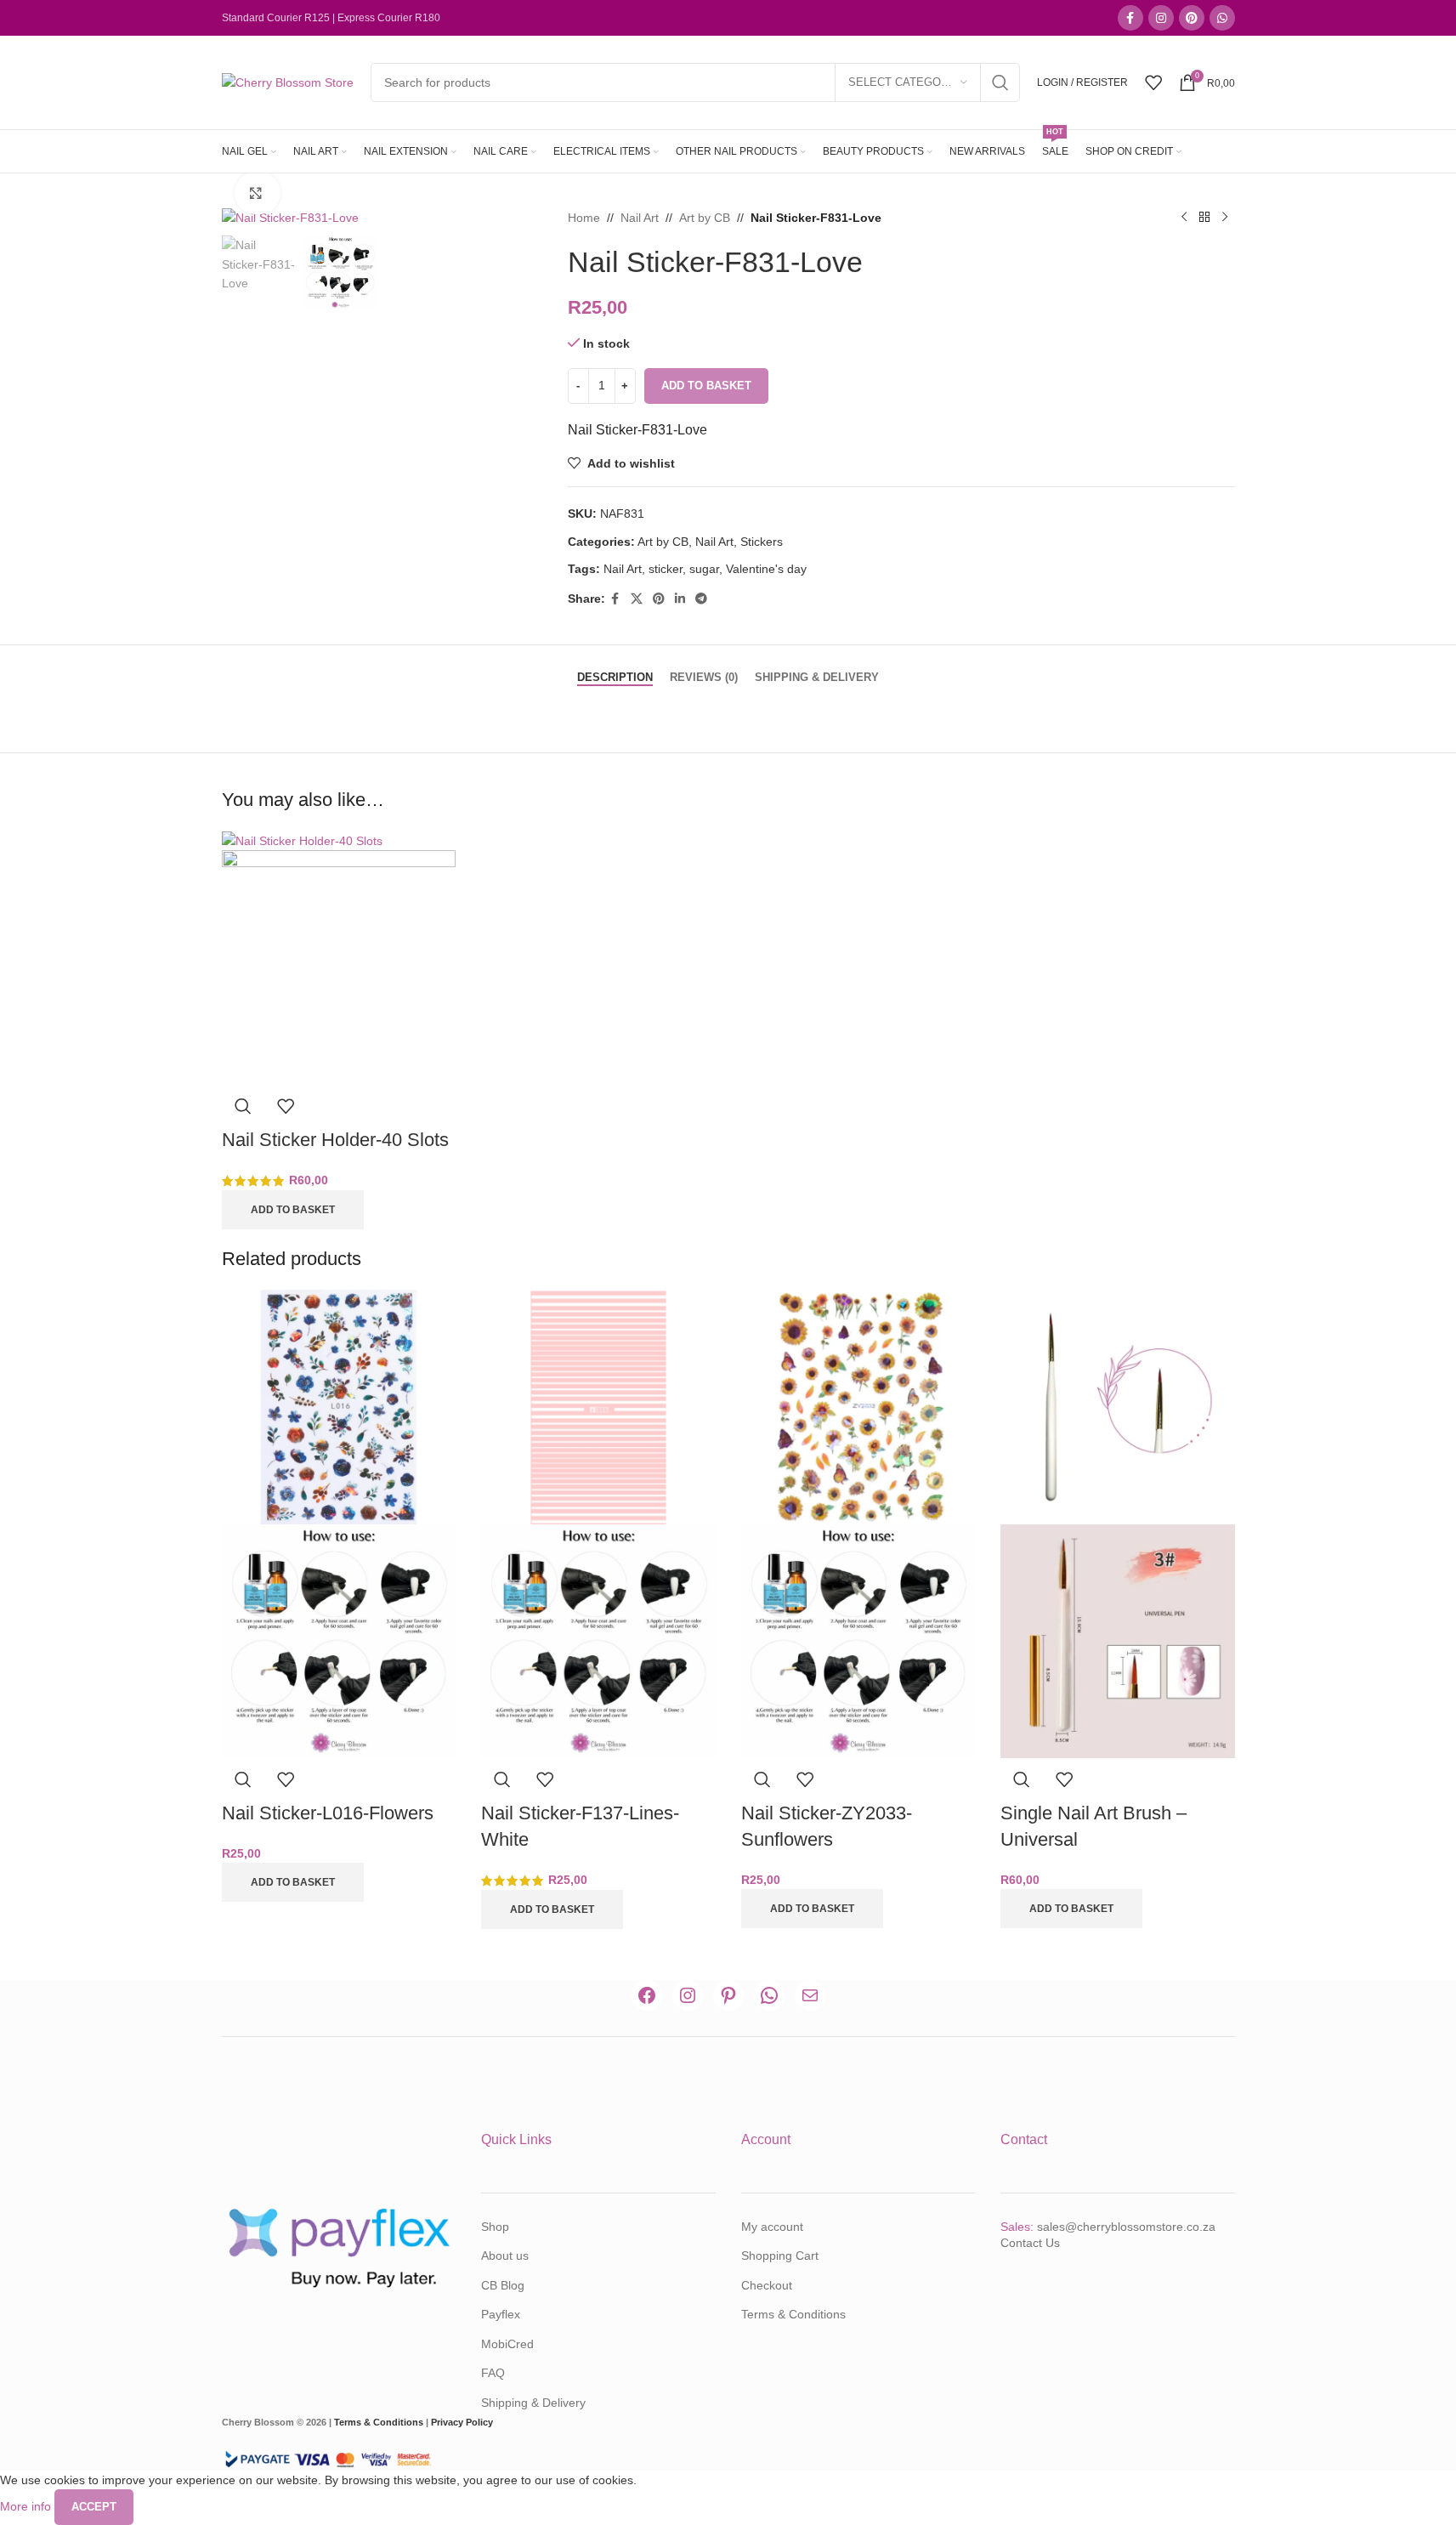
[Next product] (1225, 218)
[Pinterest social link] (1192, 18)
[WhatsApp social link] (1222, 18)
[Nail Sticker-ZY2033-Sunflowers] (858, 1406)
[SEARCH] (1000, 82)
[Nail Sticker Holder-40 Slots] (302, 840)
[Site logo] (288, 82)
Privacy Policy (462, 2422)
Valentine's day (766, 569)
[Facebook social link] (1130, 18)
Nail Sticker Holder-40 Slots (335, 1140)
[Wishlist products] (1153, 82)
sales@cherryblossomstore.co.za (1126, 2227)
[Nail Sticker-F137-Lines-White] (598, 1406)
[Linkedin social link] (680, 599)
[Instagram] (688, 1995)
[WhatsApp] (769, 1995)
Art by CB (705, 218)
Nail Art (640, 218)
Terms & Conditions (793, 2314)
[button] (293, 1210)
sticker (666, 569)
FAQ (493, 2373)
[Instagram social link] (1161, 18)
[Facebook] (647, 1995)
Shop (495, 2227)
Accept (94, 2507)
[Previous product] (1184, 218)
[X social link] (637, 599)
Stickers (762, 542)
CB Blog (503, 2285)
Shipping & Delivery (533, 2403)
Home (584, 218)
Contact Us (1030, 2243)
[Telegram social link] (701, 599)
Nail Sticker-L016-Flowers (328, 1813)
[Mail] (810, 1995)
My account (772, 2227)
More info (27, 2506)
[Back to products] (1204, 218)
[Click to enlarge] (258, 193)
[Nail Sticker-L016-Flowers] (339, 1406)
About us (505, 2255)
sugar (704, 569)
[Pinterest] (728, 1995)
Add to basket (706, 386)
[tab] (615, 669)
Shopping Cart (780, 2255)
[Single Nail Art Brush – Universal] (1118, 1406)
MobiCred (507, 2344)
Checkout (767, 2285)
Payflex (501, 2314)
